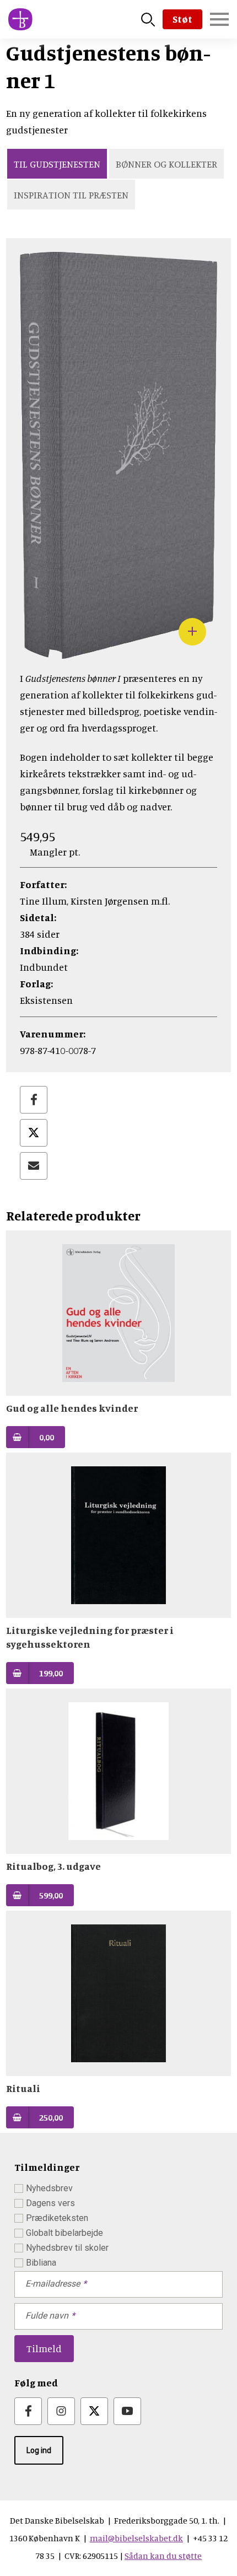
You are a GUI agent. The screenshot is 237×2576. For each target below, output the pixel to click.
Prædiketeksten (57, 2218)
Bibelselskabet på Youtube (127, 2411)
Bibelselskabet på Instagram (61, 2411)
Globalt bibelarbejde (64, 2233)
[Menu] (219, 19)
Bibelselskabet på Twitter (94, 2411)
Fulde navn (47, 2316)
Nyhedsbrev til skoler (67, 2248)
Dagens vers (50, 2203)
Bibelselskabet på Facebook (28, 2411)
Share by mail (34, 1166)
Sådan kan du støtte (163, 2556)
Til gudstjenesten (57, 164)
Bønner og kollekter (166, 164)
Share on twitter (34, 1133)
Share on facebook (34, 1100)
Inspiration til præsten (71, 195)
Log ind (39, 2450)
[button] (118, 650)
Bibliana (41, 2263)
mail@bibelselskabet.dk (136, 2538)
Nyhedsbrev (49, 2188)
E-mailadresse (53, 2284)
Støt (182, 19)
